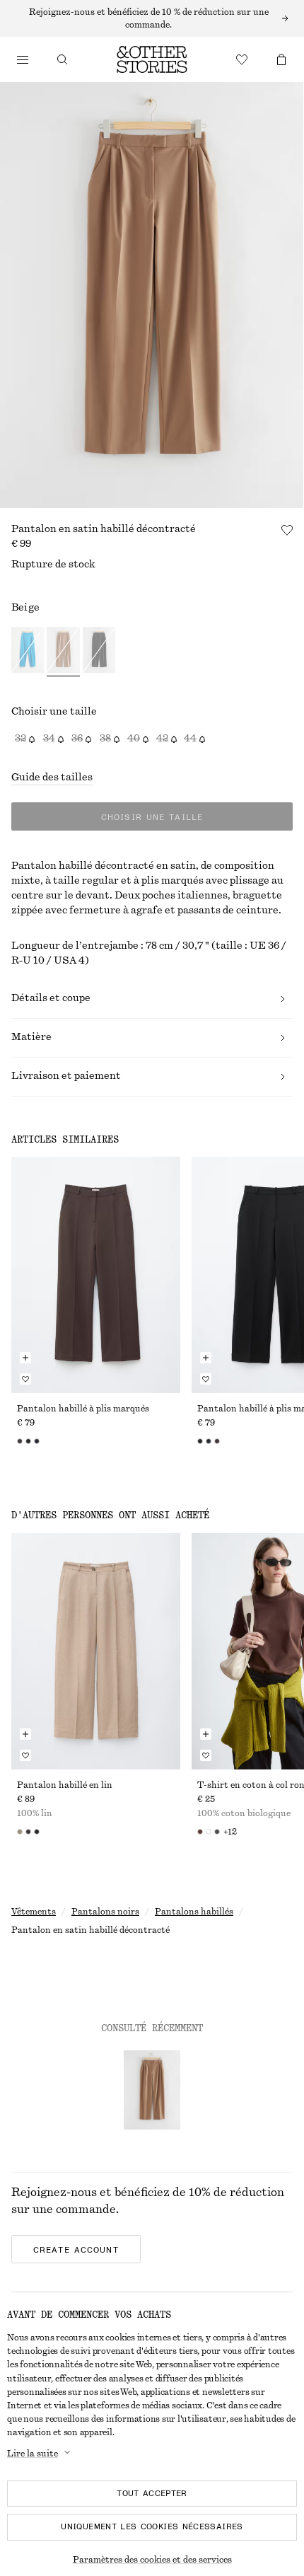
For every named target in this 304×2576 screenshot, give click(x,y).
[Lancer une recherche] (62, 59)
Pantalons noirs (105, 1912)
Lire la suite (33, 2454)
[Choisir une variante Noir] (99, 652)
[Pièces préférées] (242, 59)
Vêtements (34, 1912)
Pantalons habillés (194, 1912)
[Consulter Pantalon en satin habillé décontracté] (152, 2090)
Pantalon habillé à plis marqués (83, 1409)
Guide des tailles (52, 778)
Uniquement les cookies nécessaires (152, 2526)
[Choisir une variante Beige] (63, 652)
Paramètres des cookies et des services (152, 2560)
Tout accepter (152, 2493)
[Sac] (281, 59)
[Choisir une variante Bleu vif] (28, 652)
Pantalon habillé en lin (65, 1785)
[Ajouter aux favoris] (287, 530)
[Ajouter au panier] (25, 1358)
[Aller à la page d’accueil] (152, 59)
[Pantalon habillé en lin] (96, 1651)
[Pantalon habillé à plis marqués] (96, 1275)
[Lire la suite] (152, 18)
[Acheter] (23, 59)
